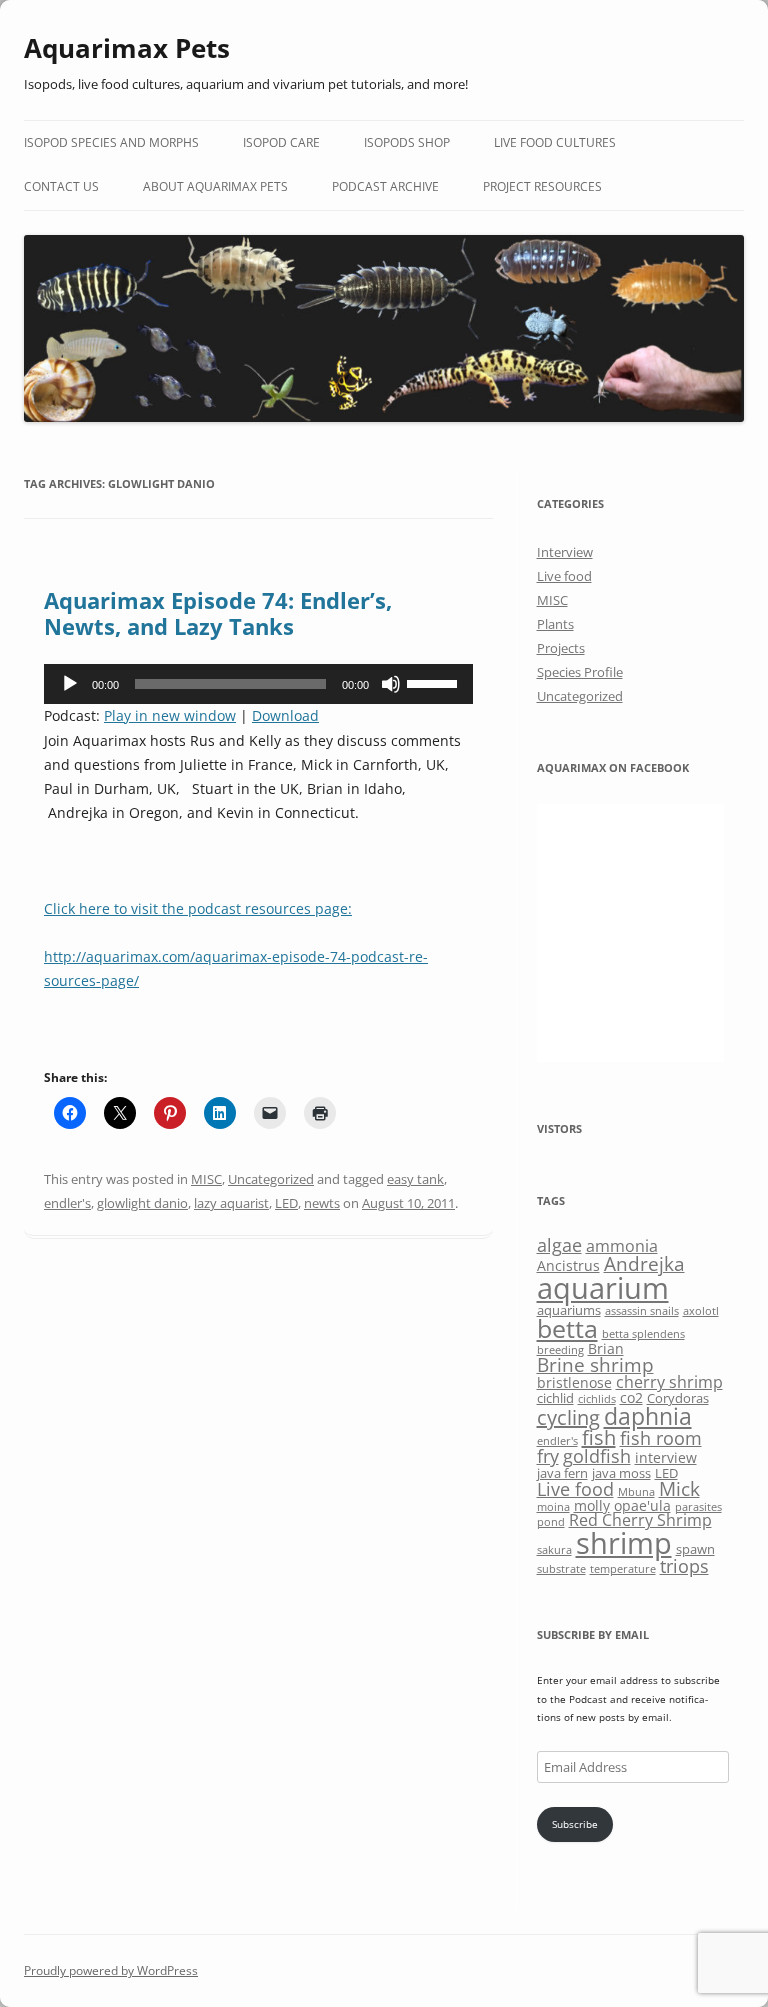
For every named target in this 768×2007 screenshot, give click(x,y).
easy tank (415, 1179)
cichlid (555, 1398)
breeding (560, 1350)
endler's (67, 1203)
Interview (565, 552)
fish (599, 1437)
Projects (561, 648)
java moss (621, 1473)
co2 (631, 1397)
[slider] (435, 682)
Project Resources (542, 186)
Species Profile (580, 672)
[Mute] (391, 684)
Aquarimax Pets (127, 48)
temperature (623, 1569)
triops (684, 1566)
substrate (561, 1569)
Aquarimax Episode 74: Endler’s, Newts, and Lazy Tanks (218, 613)
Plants (555, 624)
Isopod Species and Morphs (111, 142)
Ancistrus (568, 1265)
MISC (206, 1179)
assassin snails (642, 1311)
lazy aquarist (231, 1203)
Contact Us (61, 186)
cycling (568, 1417)
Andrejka (644, 1263)
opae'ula (642, 1505)
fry (548, 1456)
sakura (554, 1550)
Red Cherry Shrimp (640, 1520)
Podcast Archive (385, 186)
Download (285, 715)
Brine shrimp (595, 1364)
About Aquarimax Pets (215, 186)
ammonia (622, 1246)
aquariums (569, 1310)
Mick (679, 1488)
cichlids (597, 1399)
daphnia (648, 1416)
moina (553, 1507)
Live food (564, 576)
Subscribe (575, 1824)
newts (322, 1203)
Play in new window (170, 715)
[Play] (70, 684)
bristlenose (574, 1382)
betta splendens (643, 1334)
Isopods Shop (407, 142)
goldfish (597, 1456)
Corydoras (678, 1398)
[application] (258, 684)
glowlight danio (142, 1203)
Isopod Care (281, 142)
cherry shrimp (669, 1382)
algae (559, 1245)
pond (551, 1522)
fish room (661, 1438)
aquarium (603, 1288)
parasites (698, 1507)
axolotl (701, 1311)
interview (666, 1457)
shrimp (624, 1542)
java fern (562, 1473)
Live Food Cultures (555, 142)
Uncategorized (271, 1179)
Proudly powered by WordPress (111, 1970)
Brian (606, 1348)
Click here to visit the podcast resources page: (198, 908)
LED (286, 1203)
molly (592, 1505)
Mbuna (636, 1492)
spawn (695, 1549)
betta (567, 1328)
